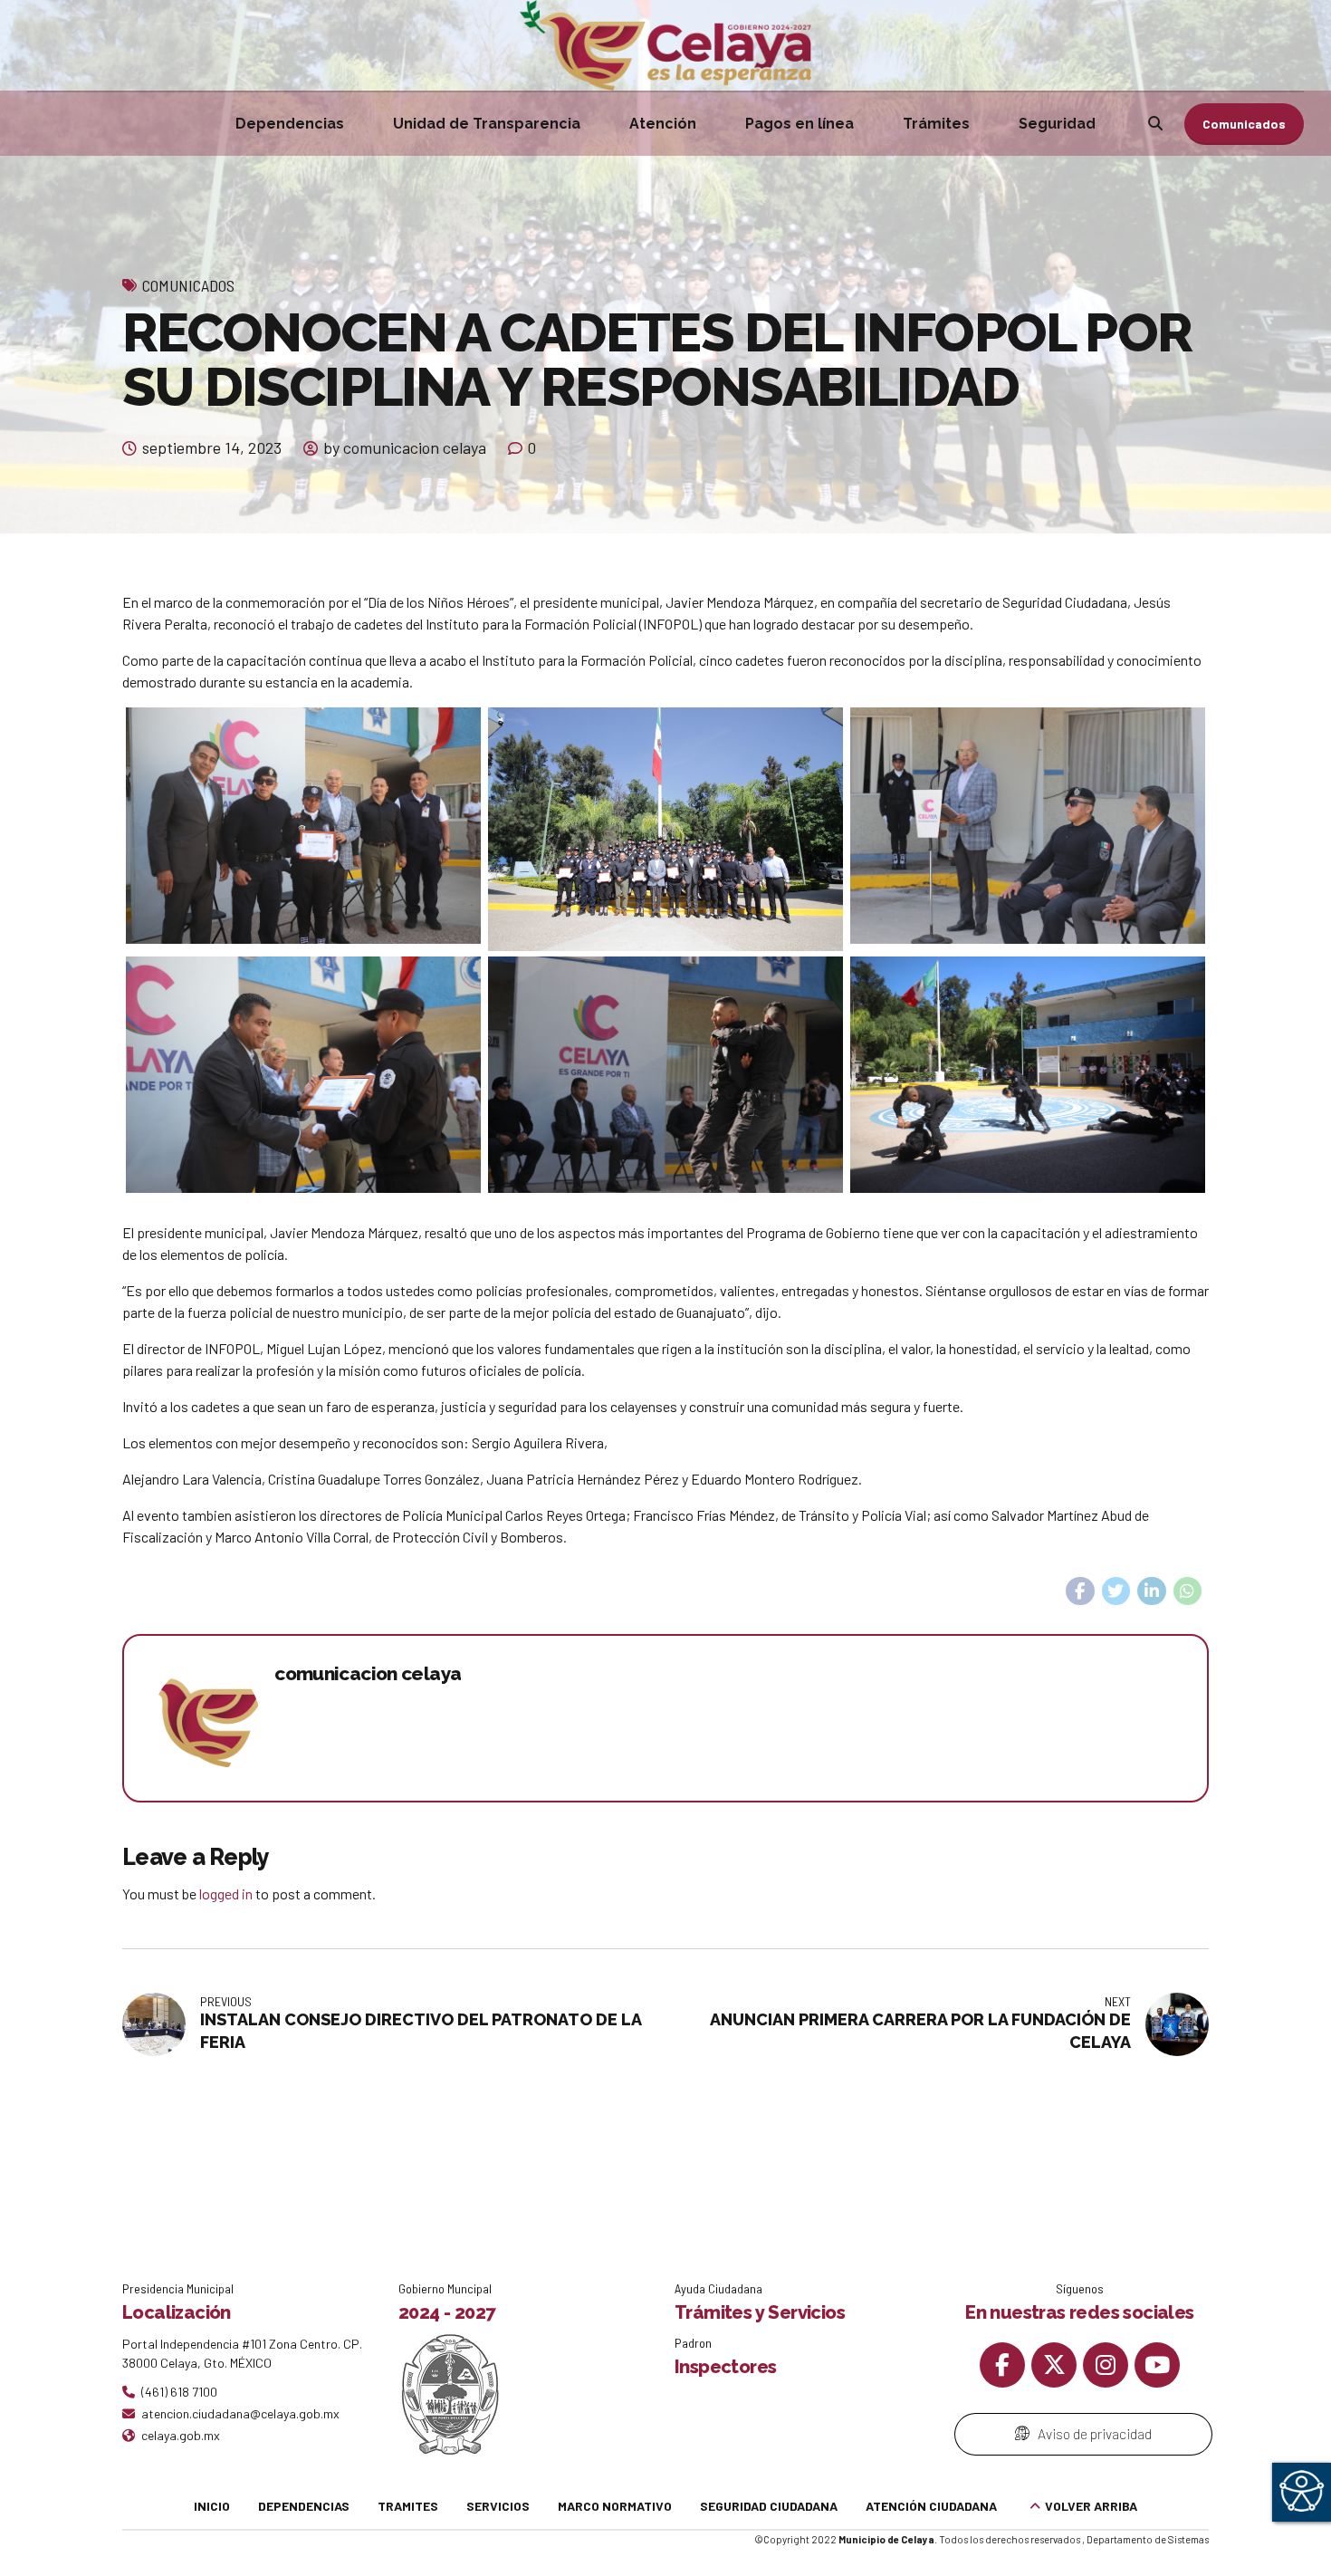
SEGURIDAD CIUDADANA (769, 2506)
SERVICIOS (498, 2506)
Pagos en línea (800, 124)
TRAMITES (408, 2506)
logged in (226, 1894)
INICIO (212, 2506)
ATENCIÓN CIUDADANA (931, 2506)
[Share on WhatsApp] (1188, 1591)
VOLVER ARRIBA (1091, 2506)
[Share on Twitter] (1116, 1591)
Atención (663, 124)
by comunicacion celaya (405, 447)
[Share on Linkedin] (1152, 1591)
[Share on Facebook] (1080, 1591)
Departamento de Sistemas (1148, 2539)
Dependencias (290, 124)
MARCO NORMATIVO (615, 2506)
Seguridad (1057, 124)
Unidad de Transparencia (487, 124)
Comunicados (188, 285)
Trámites (936, 124)
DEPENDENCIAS (304, 2506)
